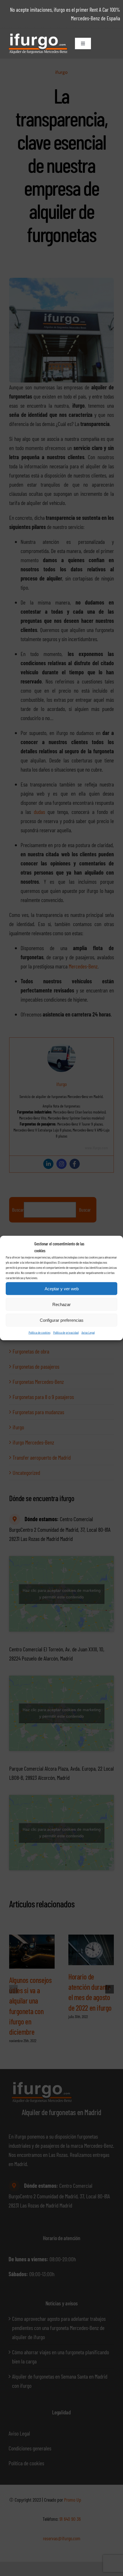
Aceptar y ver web (62, 1288)
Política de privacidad (66, 1332)
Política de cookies (39, 1332)
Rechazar (61, 1304)
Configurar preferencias (62, 1320)
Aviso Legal (88, 1332)
